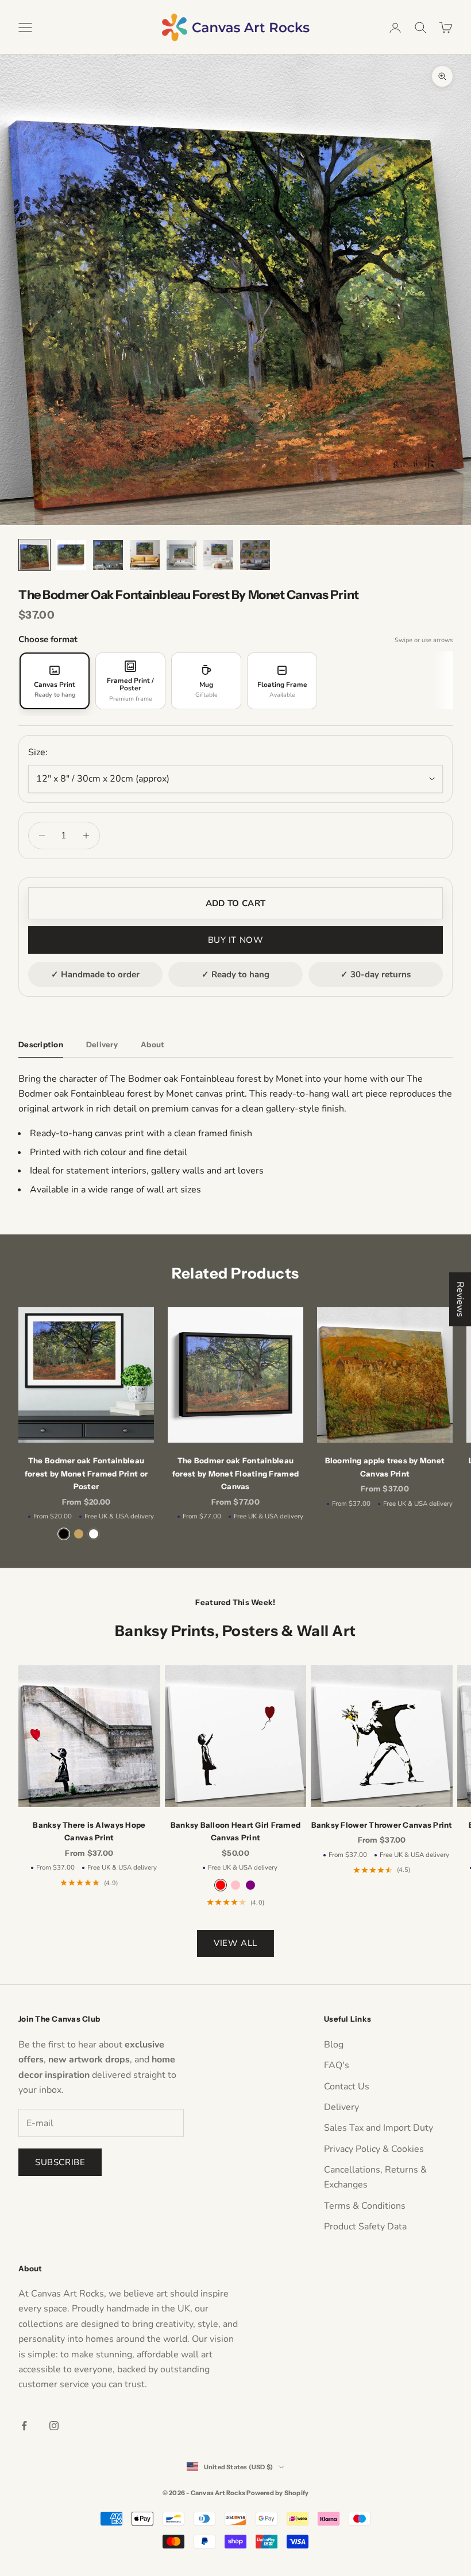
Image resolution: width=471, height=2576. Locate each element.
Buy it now (236, 940)
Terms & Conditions (365, 2206)
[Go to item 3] (108, 555)
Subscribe (60, 2162)
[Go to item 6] (218, 555)
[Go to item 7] (255, 555)
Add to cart (235, 903)
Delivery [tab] (102, 1044)
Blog (334, 2045)
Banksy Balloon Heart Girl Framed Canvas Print (235, 1831)
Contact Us (347, 2087)
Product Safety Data (365, 2227)
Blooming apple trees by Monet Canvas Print (385, 1467)
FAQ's (337, 2065)
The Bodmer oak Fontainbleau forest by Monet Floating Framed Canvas (235, 1473)
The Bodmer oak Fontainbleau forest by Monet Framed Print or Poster (86, 1473)
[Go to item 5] (182, 555)
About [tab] (153, 1044)
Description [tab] (41, 1044)
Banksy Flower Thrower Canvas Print (382, 1825)
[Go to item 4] (145, 555)
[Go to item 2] (71, 555)
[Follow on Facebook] (24, 2426)
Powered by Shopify (277, 2493)
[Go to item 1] (34, 555)
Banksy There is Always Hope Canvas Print (89, 1831)
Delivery (341, 2107)
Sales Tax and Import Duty (379, 2128)
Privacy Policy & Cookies (374, 2149)
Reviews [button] (460, 1299)
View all (235, 1943)
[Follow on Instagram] (54, 2426)
